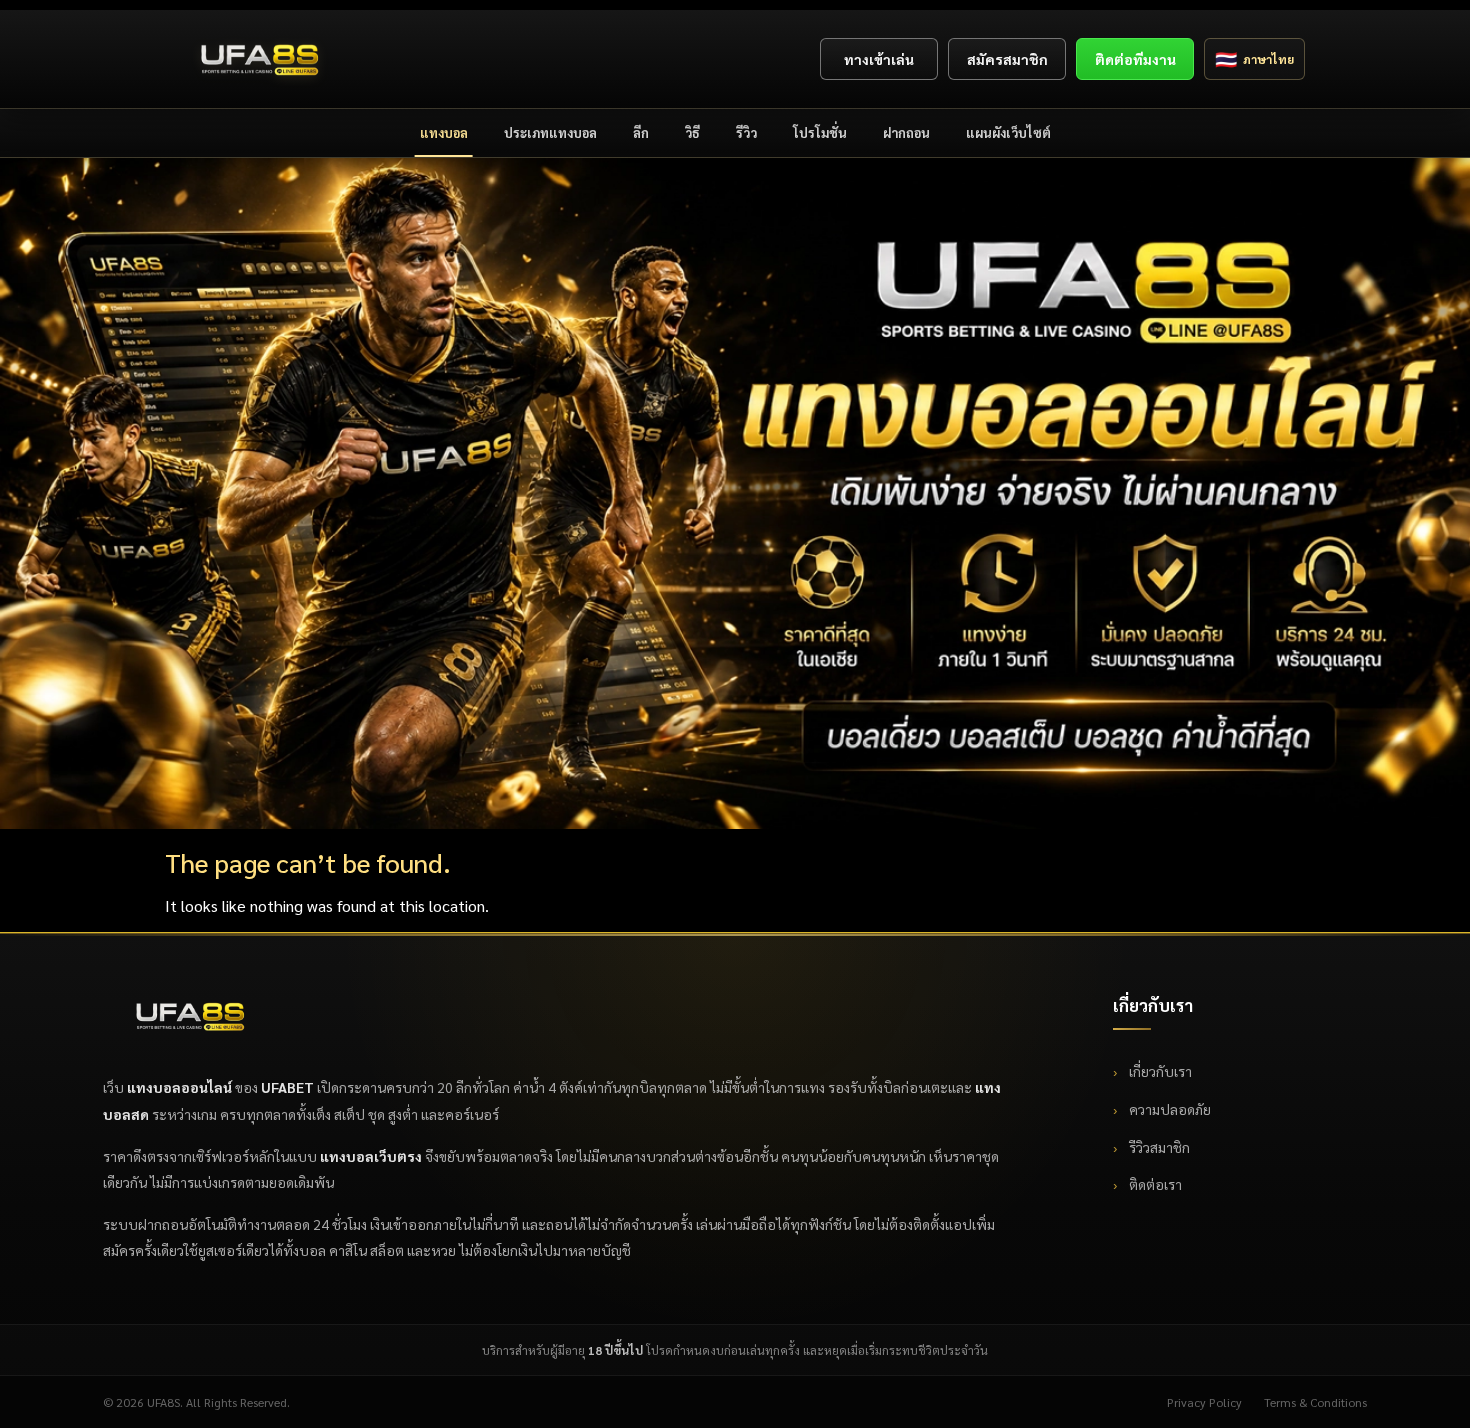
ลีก (641, 132)
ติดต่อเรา (1154, 1184)
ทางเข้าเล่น (879, 59)
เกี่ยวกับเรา (1159, 1071)
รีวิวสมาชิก (1158, 1147)
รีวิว (746, 132)
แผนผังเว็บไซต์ (1008, 132)
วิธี (692, 132)
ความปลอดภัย (1168, 1109)
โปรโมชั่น (820, 132)
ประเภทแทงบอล (550, 132)
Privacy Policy (1204, 1402)
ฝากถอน (906, 132)
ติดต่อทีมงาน (1135, 59)
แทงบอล (444, 132)
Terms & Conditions (1315, 1402)
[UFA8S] (260, 58)
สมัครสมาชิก (1007, 59)
